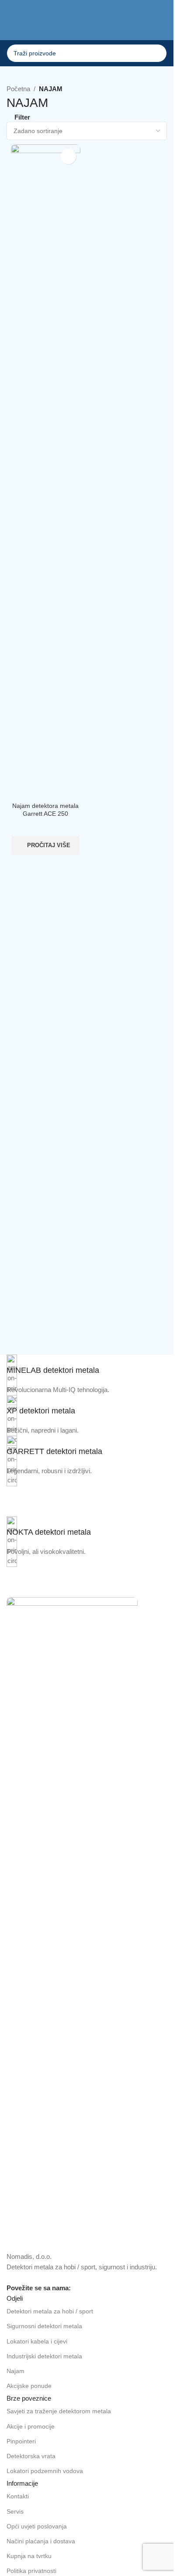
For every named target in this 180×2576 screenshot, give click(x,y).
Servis (15, 2511)
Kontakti (18, 2496)
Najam (16, 2371)
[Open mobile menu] (10, 27)
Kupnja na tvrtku (29, 2556)
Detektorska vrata (31, 2456)
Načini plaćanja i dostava (41, 2541)
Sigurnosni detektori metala (44, 2326)
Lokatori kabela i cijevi (37, 2341)
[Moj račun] (163, 27)
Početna (18, 89)
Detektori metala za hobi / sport (50, 2311)
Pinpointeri (21, 2441)
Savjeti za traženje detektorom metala (59, 2411)
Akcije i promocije (31, 2426)
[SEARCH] (158, 53)
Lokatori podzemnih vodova (45, 2471)
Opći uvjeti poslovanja (37, 2526)
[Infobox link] (87, 1365)
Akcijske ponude (29, 2386)
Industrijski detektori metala (44, 2356)
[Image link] (72, 1924)
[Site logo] (87, 26)
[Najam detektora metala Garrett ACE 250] (46, 472)
